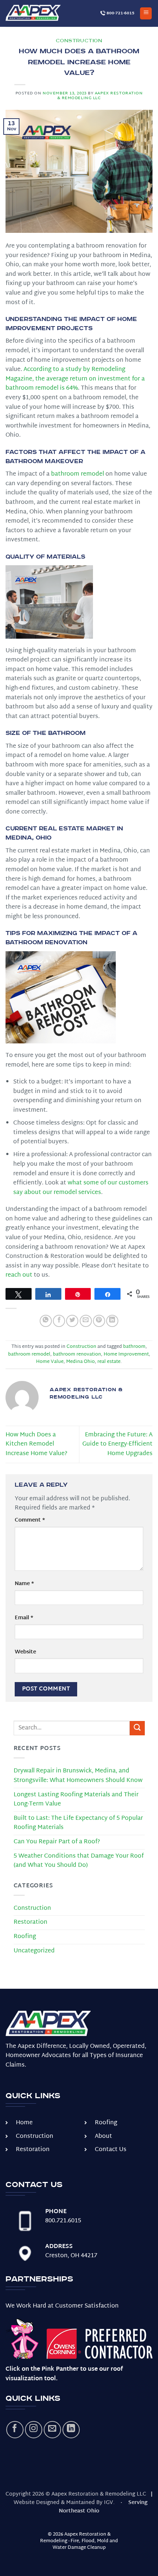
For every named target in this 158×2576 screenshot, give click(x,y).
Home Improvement (126, 1354)
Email (24, 1618)
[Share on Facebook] (59, 1321)
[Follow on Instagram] (34, 2430)
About (103, 2137)
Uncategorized (34, 1951)
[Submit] (137, 1728)
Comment (30, 1520)
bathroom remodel (29, 1354)
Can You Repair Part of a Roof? (57, 1842)
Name (24, 1584)
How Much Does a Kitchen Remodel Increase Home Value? (36, 1444)
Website (25, 1652)
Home (24, 2123)
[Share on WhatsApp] (46, 1321)
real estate (109, 1362)
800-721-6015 (120, 13)
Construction (79, 41)
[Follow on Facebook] (15, 2430)
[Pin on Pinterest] (99, 1321)
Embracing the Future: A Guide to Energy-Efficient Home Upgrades (117, 1444)
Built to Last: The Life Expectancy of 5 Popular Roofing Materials (78, 1823)
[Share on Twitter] (72, 1321)
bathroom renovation (77, 1354)
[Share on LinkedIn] (112, 1321)
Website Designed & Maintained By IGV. (64, 2503)
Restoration (30, 1922)
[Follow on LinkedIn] (71, 2430)
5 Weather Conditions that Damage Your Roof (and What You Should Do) (79, 1861)
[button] (146, 13)
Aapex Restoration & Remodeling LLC (100, 96)
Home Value (50, 1362)
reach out (19, 1275)
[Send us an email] (52, 2430)
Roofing (25, 1937)
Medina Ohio (80, 1362)
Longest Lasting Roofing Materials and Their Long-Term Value (76, 1800)
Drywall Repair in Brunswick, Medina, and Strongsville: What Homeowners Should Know (78, 1776)
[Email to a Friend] (86, 1321)
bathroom (134, 1347)
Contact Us (111, 2150)
